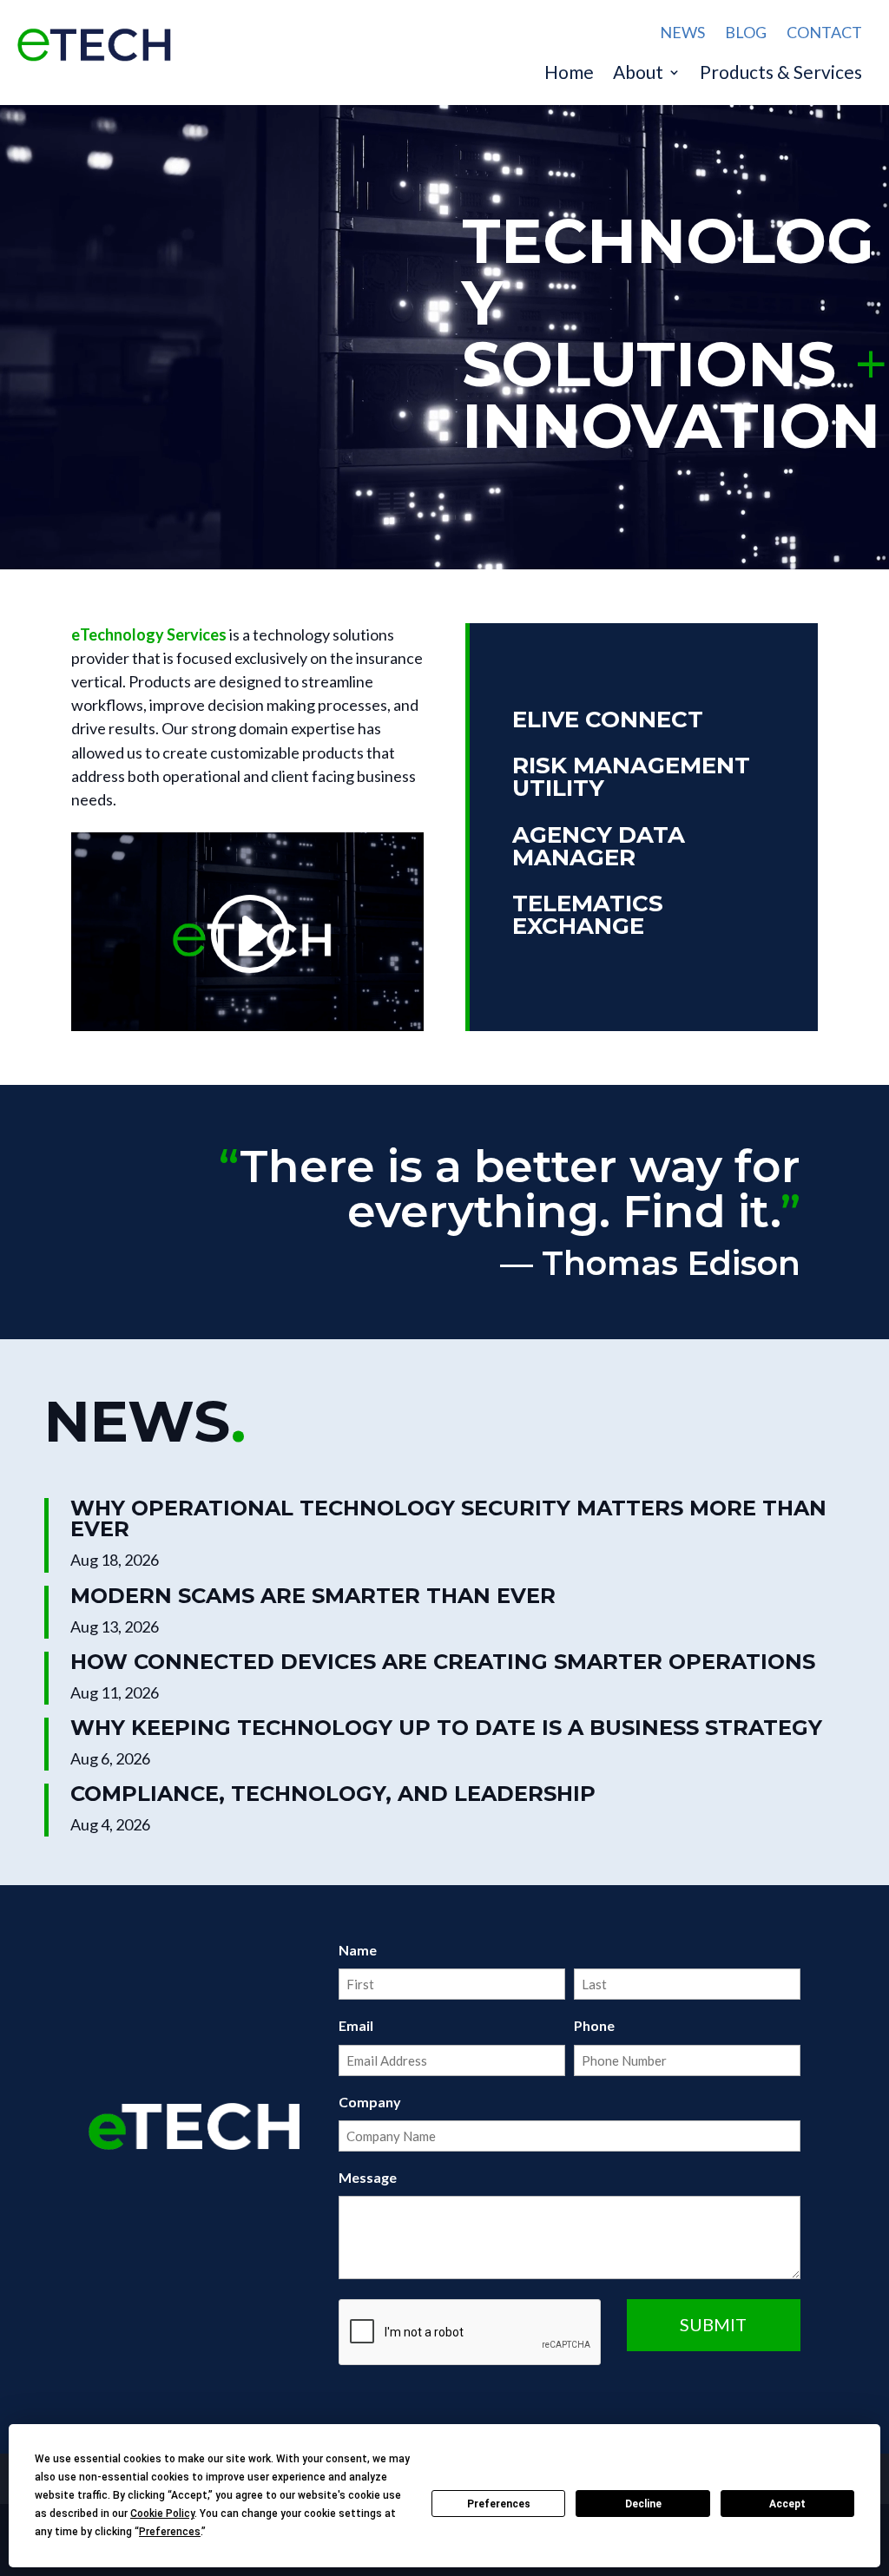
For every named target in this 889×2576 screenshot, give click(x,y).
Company (370, 2102)
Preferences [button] (170, 2532)
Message (368, 2177)
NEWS (682, 32)
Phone (594, 2025)
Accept (787, 2504)
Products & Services (781, 74)
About (638, 74)
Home (569, 74)
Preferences (499, 2504)
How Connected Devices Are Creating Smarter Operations (443, 1662)
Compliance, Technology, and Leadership (333, 1794)
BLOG (746, 32)
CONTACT (824, 32)
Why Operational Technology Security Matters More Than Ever (448, 1518)
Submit (713, 2324)
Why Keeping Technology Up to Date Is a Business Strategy (446, 1728)
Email (356, 2025)
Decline (643, 2504)
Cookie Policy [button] (162, 2514)
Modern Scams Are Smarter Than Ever (313, 1596)
